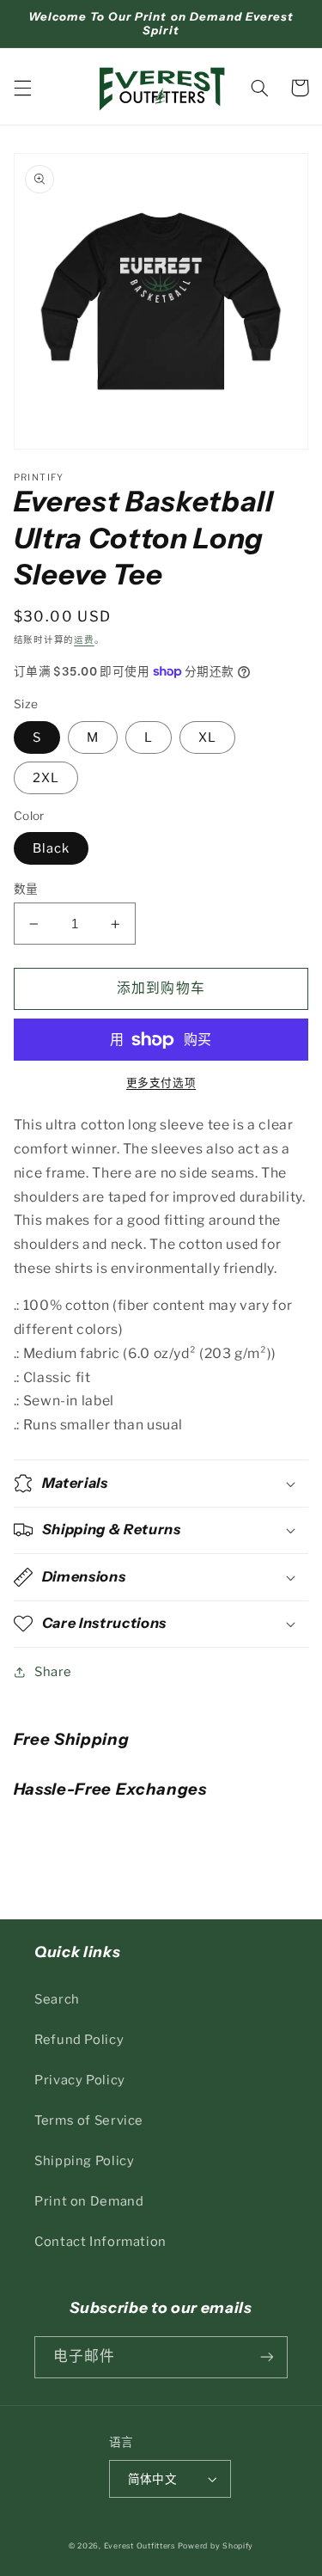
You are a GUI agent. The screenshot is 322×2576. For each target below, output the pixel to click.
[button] (22, 88)
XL (207, 737)
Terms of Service (89, 2120)
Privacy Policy (80, 2080)
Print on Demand (89, 2201)
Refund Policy (79, 2040)
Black (51, 848)
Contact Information (100, 2242)
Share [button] (53, 1672)
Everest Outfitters (140, 2546)
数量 (26, 889)
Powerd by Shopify (216, 2546)
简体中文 (153, 2479)
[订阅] (267, 2357)
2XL (46, 778)
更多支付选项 (161, 1083)
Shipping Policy (84, 2161)
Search (57, 1999)
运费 (84, 640)
